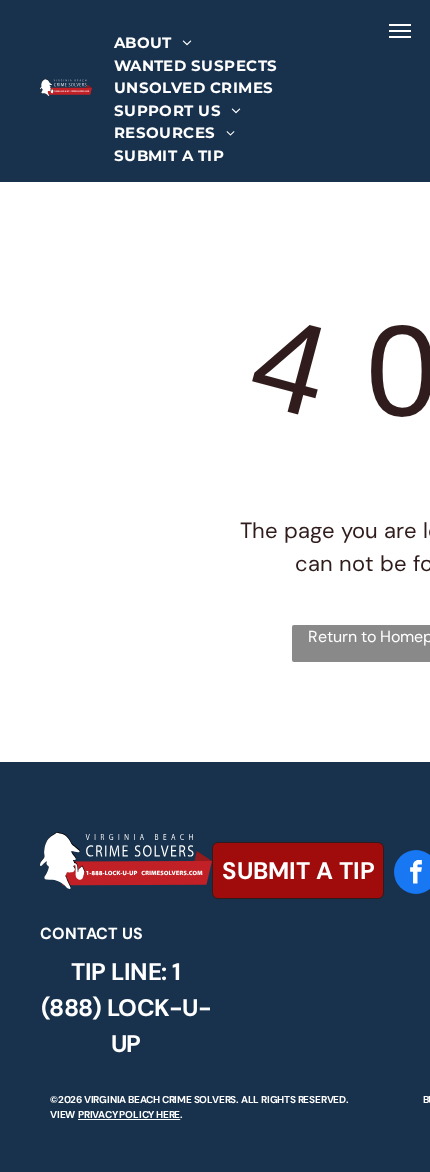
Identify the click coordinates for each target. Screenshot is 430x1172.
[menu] (400, 31)
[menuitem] (153, 43)
